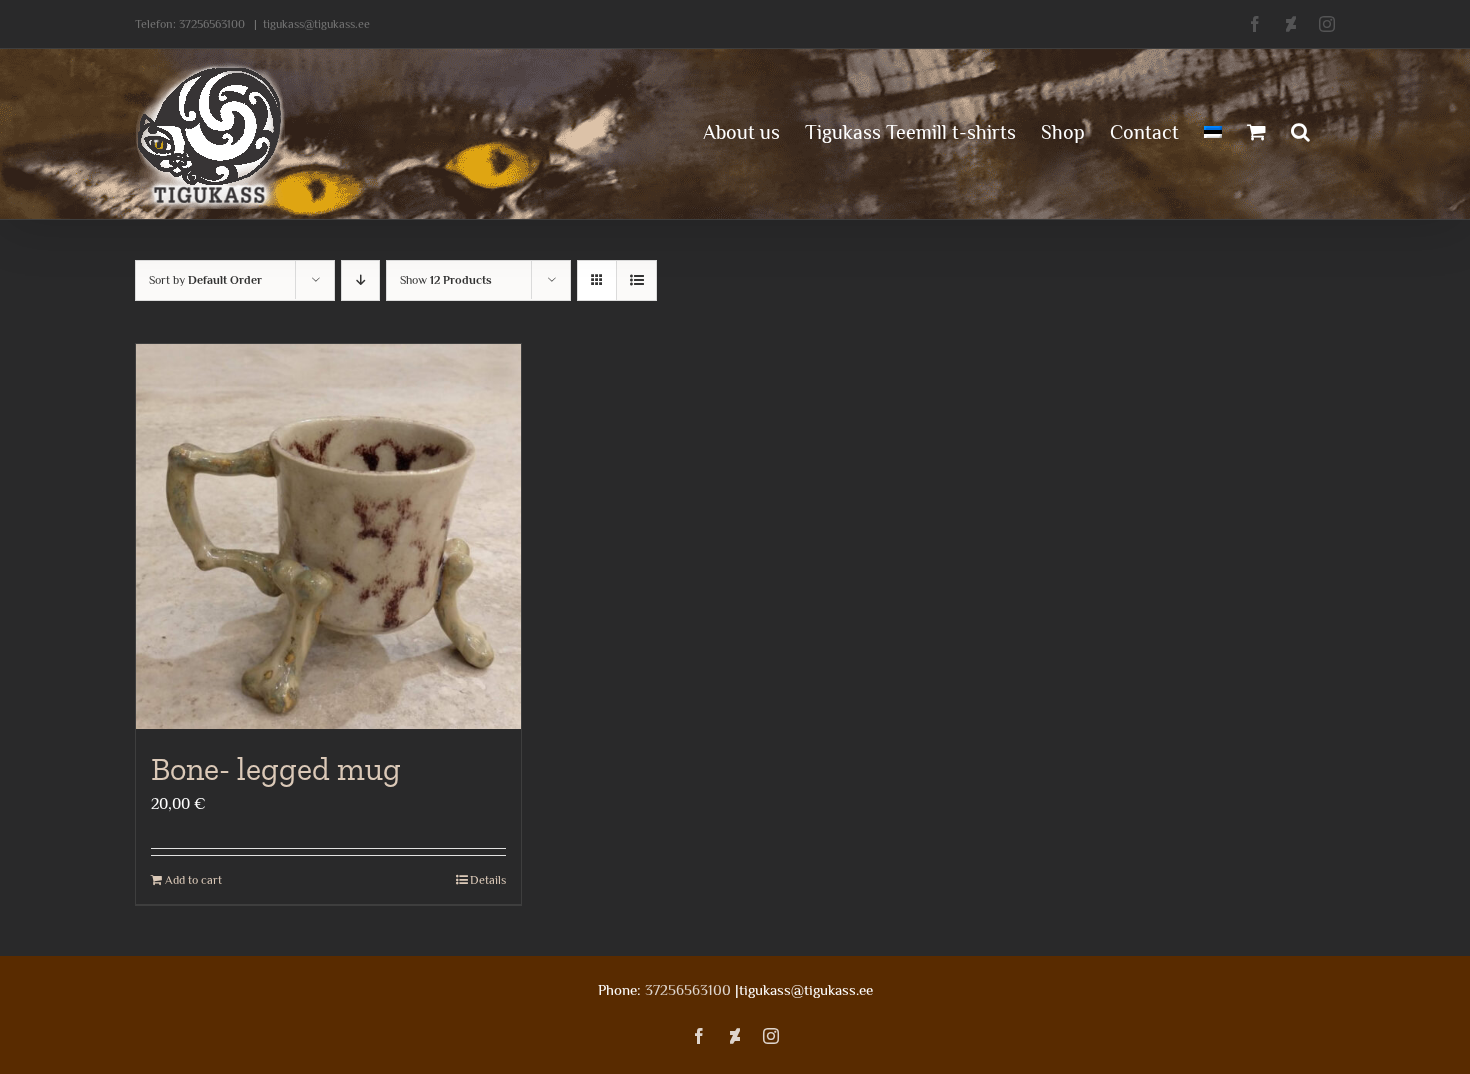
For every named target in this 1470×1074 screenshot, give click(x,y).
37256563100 (212, 24)
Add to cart (193, 880)
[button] (1300, 130)
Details (488, 880)
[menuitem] (1213, 130)
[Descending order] (360, 280)
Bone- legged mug (276, 769)
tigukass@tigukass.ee (316, 24)
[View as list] (636, 280)
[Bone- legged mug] (328, 536)
